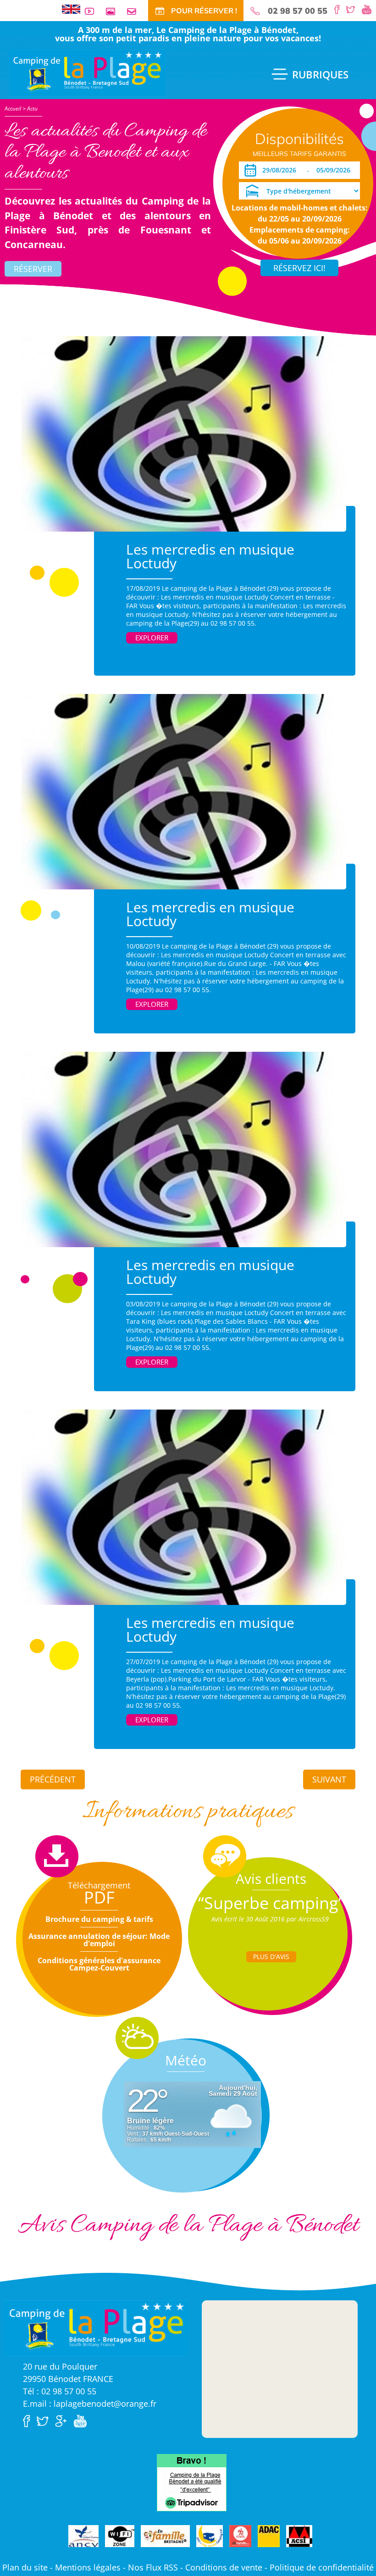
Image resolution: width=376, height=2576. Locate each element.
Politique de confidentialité (322, 2567)
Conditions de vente (224, 2567)
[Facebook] (339, 9)
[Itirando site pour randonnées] (240, 2537)
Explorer (152, 638)
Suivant (329, 1779)
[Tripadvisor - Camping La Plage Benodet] (192, 2482)
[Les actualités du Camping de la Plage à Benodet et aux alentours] (87, 72)
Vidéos (93, 11)
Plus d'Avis (271, 1957)
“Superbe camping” (271, 1903)
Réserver (33, 269)
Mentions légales (88, 2567)
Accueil (13, 108)
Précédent (53, 1779)
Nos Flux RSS (153, 2567)
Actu (32, 108)
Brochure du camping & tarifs (99, 1919)
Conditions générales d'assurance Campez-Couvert (99, 1964)
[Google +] (63, 2420)
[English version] (71, 8)
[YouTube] (369, 9)
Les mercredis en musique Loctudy (210, 556)
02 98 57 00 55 (298, 11)
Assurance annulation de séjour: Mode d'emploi (99, 1940)
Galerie (114, 11)
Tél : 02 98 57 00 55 (60, 2391)
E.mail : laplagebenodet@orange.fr (90, 2404)
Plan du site (25, 2567)
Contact (135, 11)
